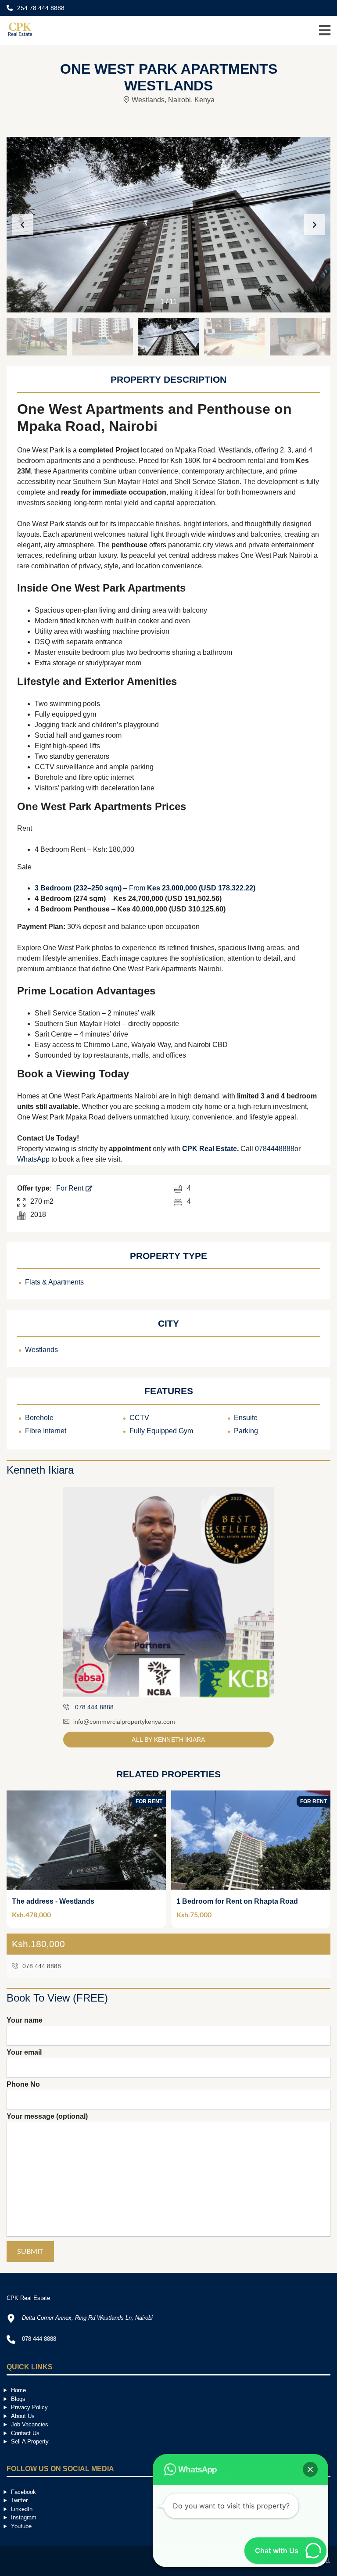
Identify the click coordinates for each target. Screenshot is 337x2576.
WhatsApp (33, 1159)
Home (18, 2390)
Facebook (23, 2492)
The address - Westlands (53, 1901)
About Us (23, 2416)
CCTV (139, 1418)
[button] (315, 225)
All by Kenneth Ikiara (168, 1740)
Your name (25, 2020)
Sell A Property (30, 2441)
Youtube (21, 2526)
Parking (246, 1431)
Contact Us (25, 2433)
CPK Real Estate (210, 1149)
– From (145, 888)
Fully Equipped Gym (161, 1431)
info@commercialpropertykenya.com (124, 1722)
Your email (24, 2052)
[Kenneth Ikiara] (168, 1592)
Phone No (23, 2084)
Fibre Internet (46, 1431)
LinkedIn (22, 2509)
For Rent (71, 1188)
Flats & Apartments (54, 1282)
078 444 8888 (41, 1966)
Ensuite (246, 1418)
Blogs (18, 2399)
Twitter (19, 2500)
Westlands (41, 1350)
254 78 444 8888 (40, 8)
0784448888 (275, 1149)
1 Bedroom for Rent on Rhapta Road (237, 1901)
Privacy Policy (29, 2407)
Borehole (39, 1418)
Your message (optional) (47, 2116)
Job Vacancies (30, 2424)
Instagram (24, 2517)
